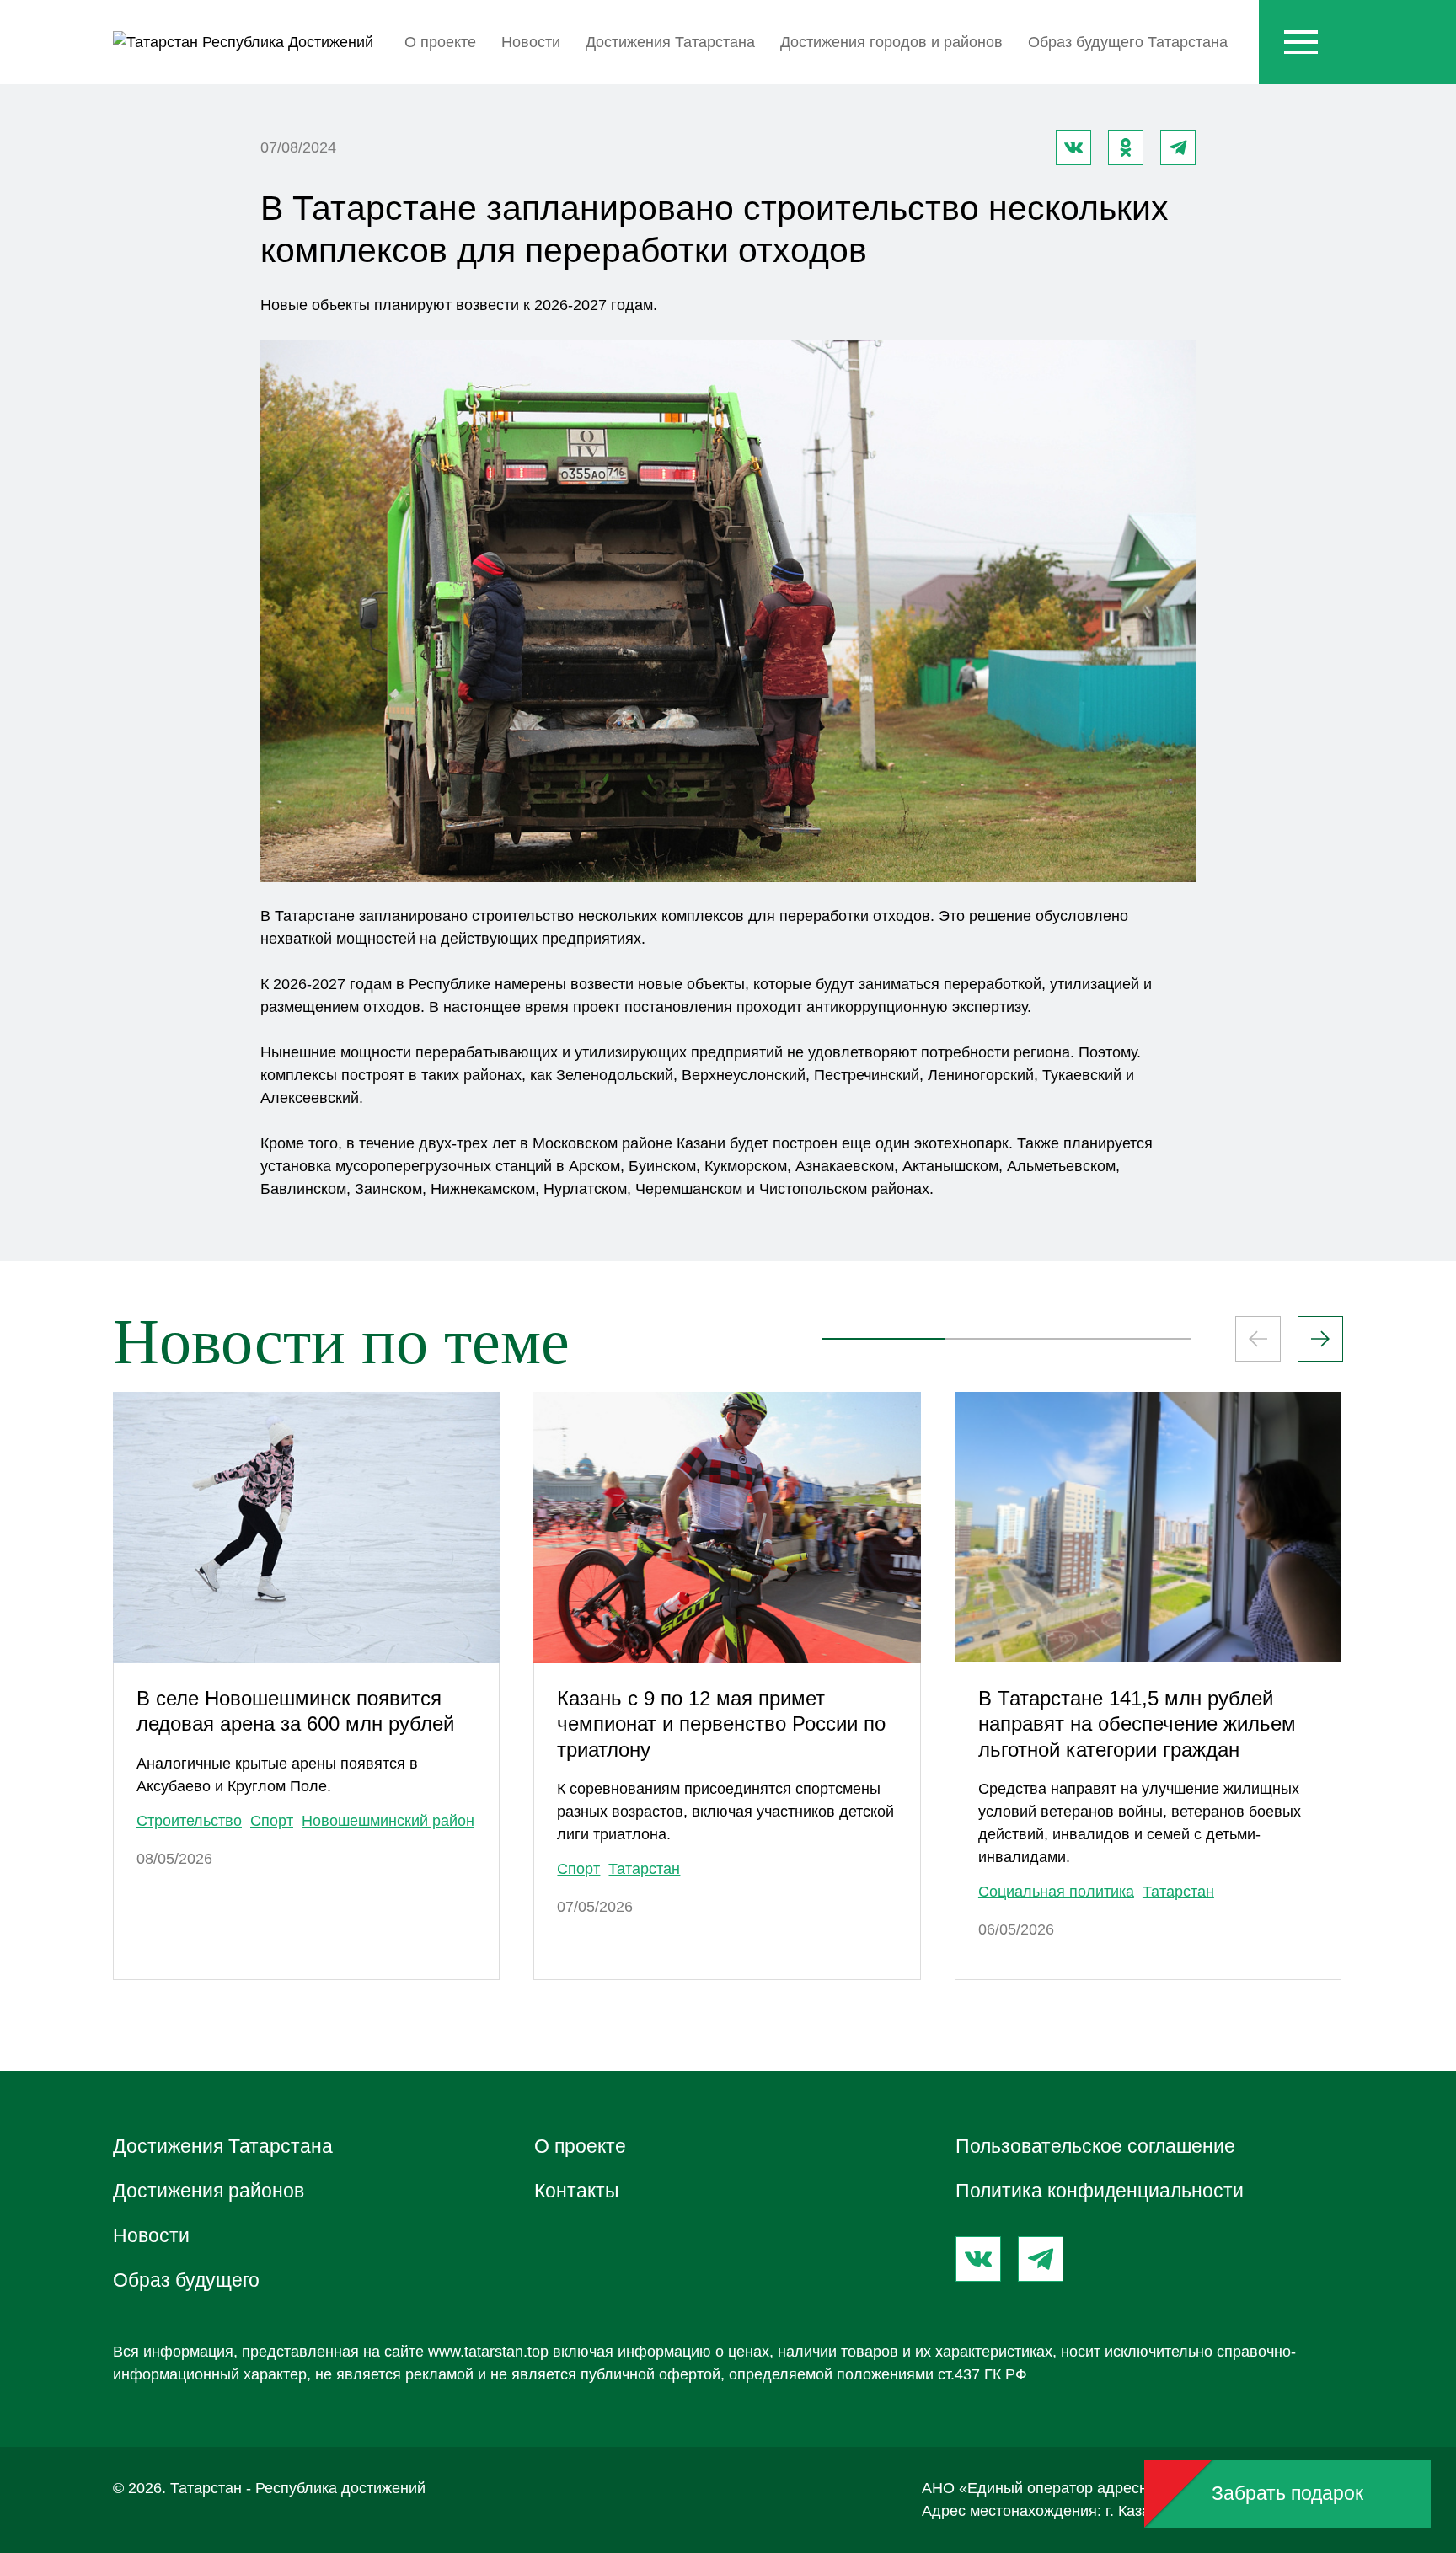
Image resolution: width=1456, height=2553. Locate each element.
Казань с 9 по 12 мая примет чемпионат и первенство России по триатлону (721, 1724)
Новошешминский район (388, 1821)
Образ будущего (186, 2280)
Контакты (577, 2191)
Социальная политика (1056, 1892)
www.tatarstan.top (488, 2352)
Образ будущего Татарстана (1128, 42)
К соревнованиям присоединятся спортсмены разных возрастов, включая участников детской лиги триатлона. (725, 1812)
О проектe (440, 42)
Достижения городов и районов (891, 42)
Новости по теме (341, 1342)
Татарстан (644, 1869)
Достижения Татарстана (670, 42)
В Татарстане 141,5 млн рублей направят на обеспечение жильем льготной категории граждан (1137, 1724)
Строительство (189, 1821)
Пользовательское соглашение (1095, 2146)
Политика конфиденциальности (1100, 2191)
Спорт (272, 1821)
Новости (531, 42)
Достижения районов (209, 2191)
